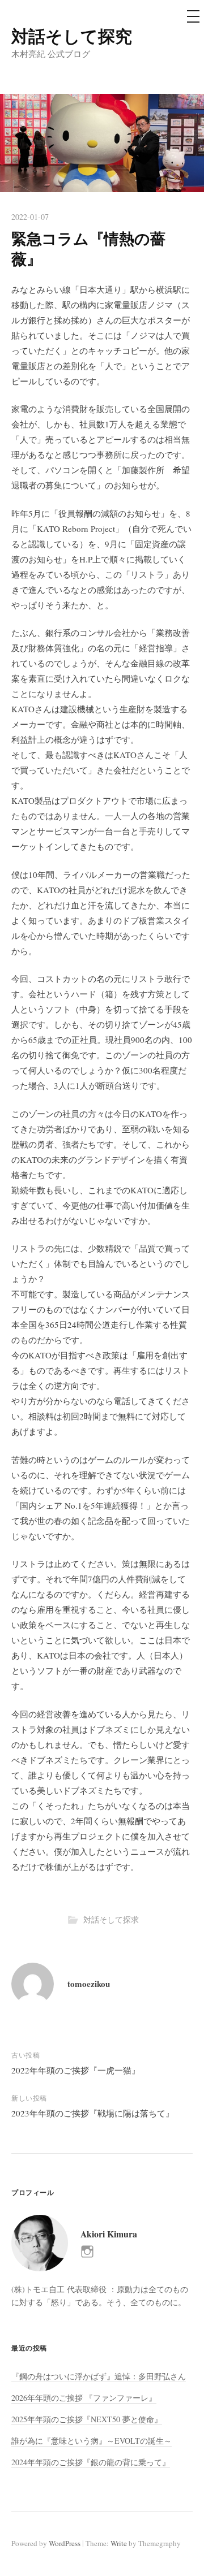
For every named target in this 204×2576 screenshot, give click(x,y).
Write (119, 2543)
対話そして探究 (72, 36)
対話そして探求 (111, 1919)
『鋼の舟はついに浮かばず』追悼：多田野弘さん (99, 2376)
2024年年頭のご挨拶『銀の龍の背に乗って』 (91, 2462)
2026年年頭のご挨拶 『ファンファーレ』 (84, 2398)
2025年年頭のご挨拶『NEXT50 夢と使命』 (87, 2419)
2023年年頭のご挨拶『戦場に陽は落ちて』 (93, 2113)
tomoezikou (89, 1984)
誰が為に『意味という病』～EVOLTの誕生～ (92, 2441)
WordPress (65, 2543)
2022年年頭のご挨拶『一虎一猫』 (76, 2070)
